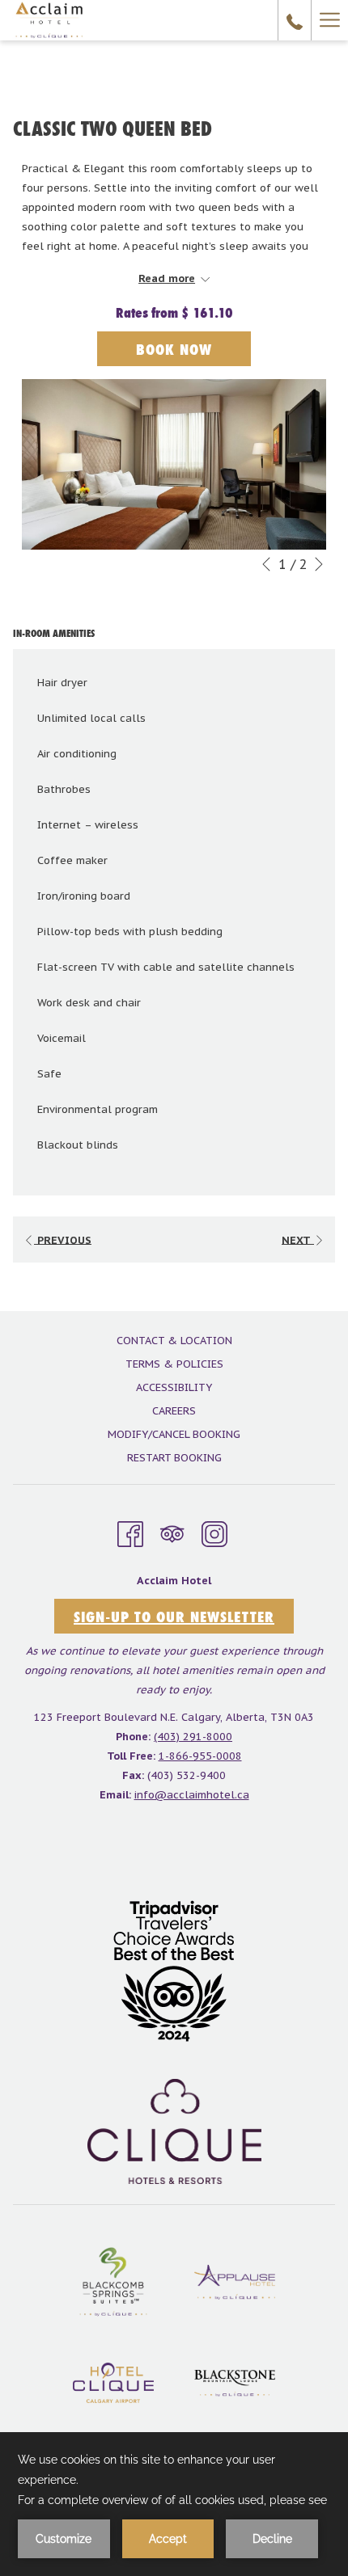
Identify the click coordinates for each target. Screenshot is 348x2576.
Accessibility (174, 1387)
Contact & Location (174, 1341)
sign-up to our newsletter (174, 1617)
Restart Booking (174, 1458)
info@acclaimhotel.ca (192, 1795)
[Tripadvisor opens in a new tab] (172, 1532)
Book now (174, 349)
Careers (174, 1411)
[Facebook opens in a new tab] (130, 1532)
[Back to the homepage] (49, 20)
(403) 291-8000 (193, 1737)
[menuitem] (174, 1343)
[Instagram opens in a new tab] (214, 1532)
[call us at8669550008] (295, 20)
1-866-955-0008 (200, 1756)
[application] (174, 2504)
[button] (174, 465)
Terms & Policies (174, 1364)
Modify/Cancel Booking (174, 1434)
